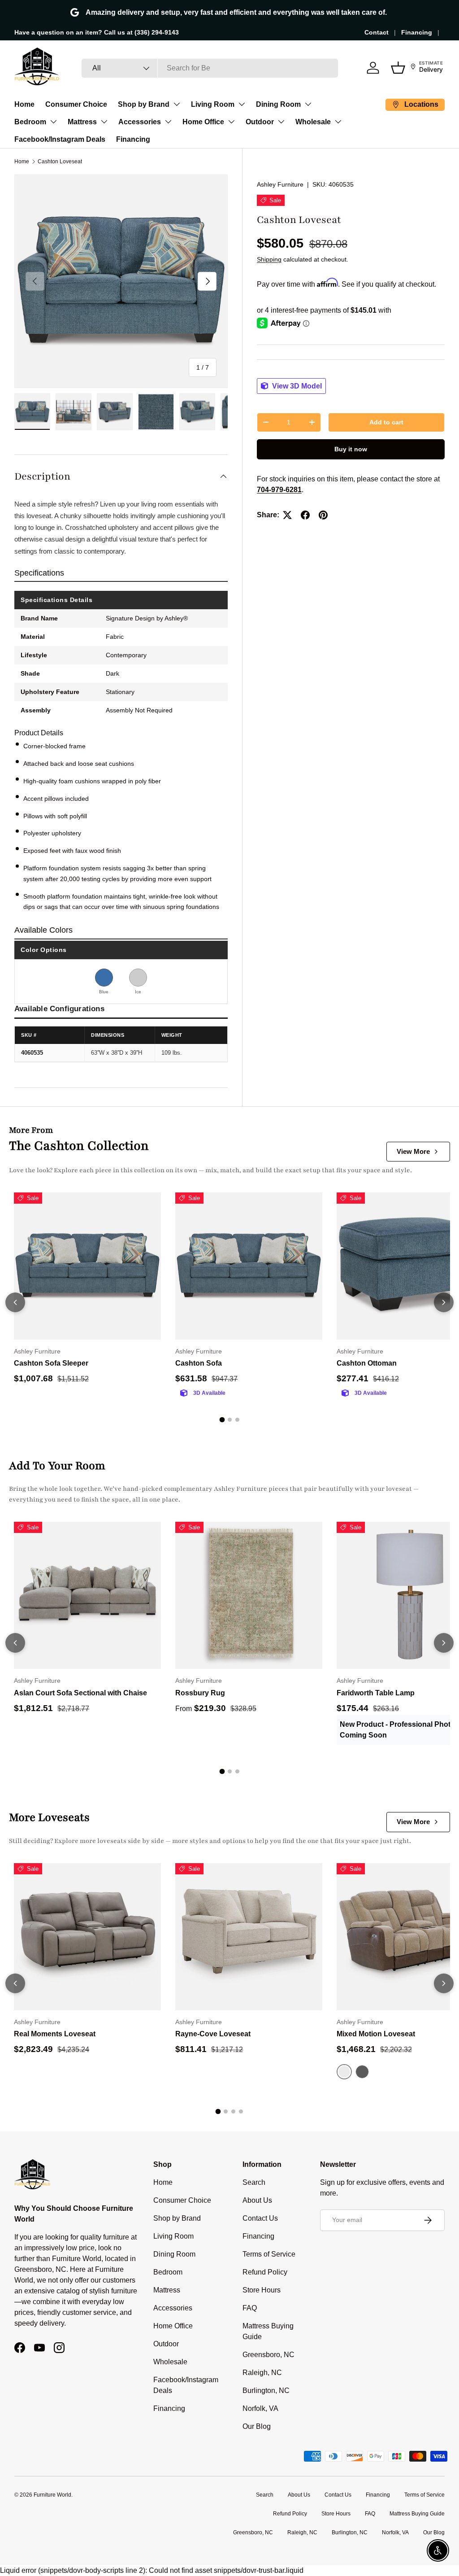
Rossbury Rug (200, 1693)
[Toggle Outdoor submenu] (281, 122)
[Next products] (444, 1302)
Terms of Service (269, 2254)
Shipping (269, 259)
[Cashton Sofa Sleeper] (87, 1266)
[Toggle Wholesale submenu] (338, 122)
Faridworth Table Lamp (376, 1693)
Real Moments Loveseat (55, 2034)
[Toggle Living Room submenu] (242, 104)
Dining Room (278, 104)
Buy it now (351, 449)
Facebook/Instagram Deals (60, 139)
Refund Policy (265, 2272)
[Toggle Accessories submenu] (168, 122)
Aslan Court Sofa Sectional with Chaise (80, 1693)
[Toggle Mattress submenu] (104, 122)
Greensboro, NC (268, 2355)
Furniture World (52, 2495)
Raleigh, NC (262, 2373)
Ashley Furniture (280, 184)
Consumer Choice (76, 104)
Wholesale (313, 122)
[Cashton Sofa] (249, 1266)
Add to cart (386, 422)
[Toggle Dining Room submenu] (308, 104)
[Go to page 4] (241, 2111)
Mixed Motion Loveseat (376, 2034)
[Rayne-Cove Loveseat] (249, 1937)
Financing (417, 32)
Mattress (82, 122)
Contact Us (260, 2218)
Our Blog (257, 2426)
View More (413, 1151)
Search (254, 2182)
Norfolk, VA (260, 2408)
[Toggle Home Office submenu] (231, 122)
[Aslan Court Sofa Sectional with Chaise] (87, 1595)
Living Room (213, 104)
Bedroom (30, 122)
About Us (257, 2200)
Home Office (203, 122)
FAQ (250, 2308)
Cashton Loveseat (60, 162)
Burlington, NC (266, 2390)
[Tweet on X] (287, 515)
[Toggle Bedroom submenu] (53, 122)
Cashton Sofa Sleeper (51, 1363)
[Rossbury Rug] (249, 1595)
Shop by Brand (144, 104)
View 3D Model (296, 386)
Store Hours (262, 2290)
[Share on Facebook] (305, 515)
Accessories (140, 122)
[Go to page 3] (237, 1420)
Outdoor (260, 122)
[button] (398, 68)
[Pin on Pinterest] (323, 515)
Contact (377, 32)
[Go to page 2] (230, 1420)
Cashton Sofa (199, 1363)
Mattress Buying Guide (417, 2514)
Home (24, 104)
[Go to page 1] (222, 1420)
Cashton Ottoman (367, 1363)
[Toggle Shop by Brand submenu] (177, 104)
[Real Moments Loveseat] (87, 1937)
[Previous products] (15, 1302)
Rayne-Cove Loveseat (213, 2034)
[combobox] (210, 68)
